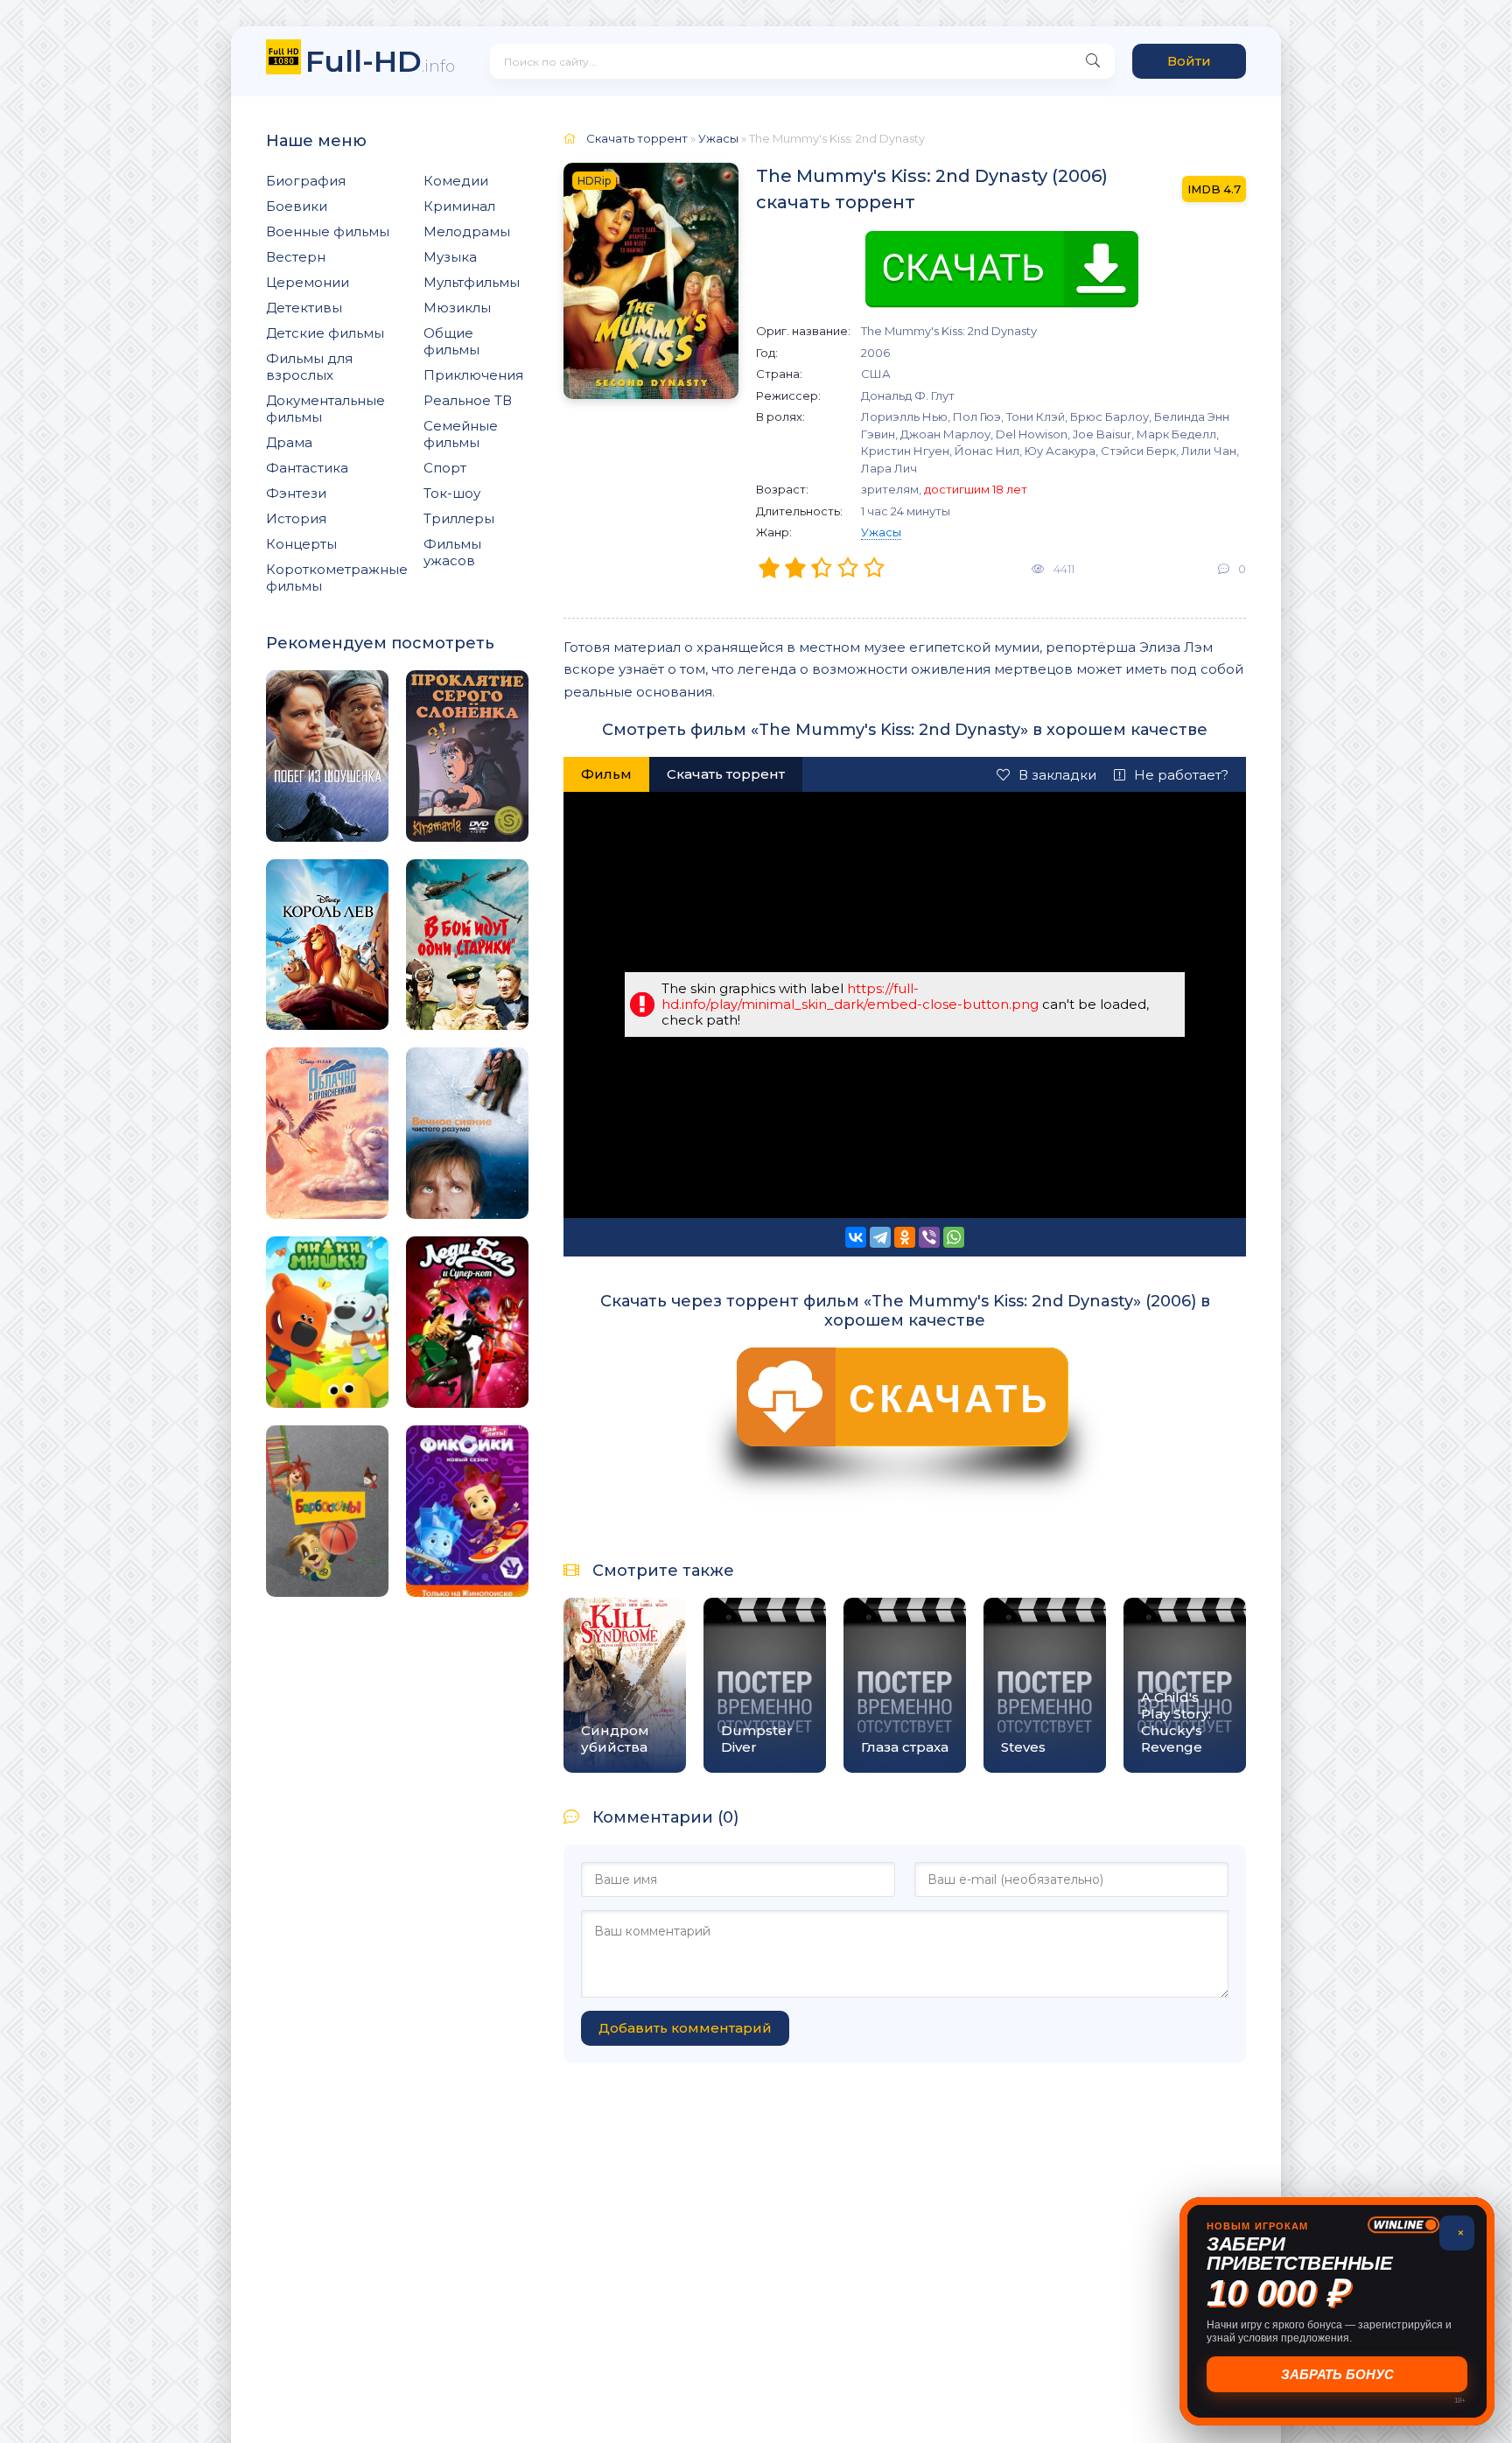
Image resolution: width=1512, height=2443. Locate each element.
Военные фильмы (328, 231)
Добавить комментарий (685, 2028)
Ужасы (881, 532)
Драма (289, 442)
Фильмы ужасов (452, 552)
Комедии (456, 181)
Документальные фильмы (325, 409)
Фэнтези (296, 493)
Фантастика (307, 468)
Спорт (445, 468)
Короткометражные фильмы (337, 577)
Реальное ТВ (468, 400)
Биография (306, 181)
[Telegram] (880, 1237)
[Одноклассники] (905, 1237)
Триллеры (459, 518)
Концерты (301, 544)
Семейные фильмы (461, 434)
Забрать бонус (1337, 2374)
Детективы (304, 308)
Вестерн (296, 257)
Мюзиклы (457, 308)
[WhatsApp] (954, 1237)
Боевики (297, 206)
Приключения (473, 375)
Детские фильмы (325, 333)
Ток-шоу (452, 493)
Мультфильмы (472, 282)
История (296, 518)
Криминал (459, 206)
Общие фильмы (451, 341)
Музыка (450, 257)
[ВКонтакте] (856, 1237)
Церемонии (308, 282)
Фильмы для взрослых (309, 367)
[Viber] (929, 1237)
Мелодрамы (467, 231)
